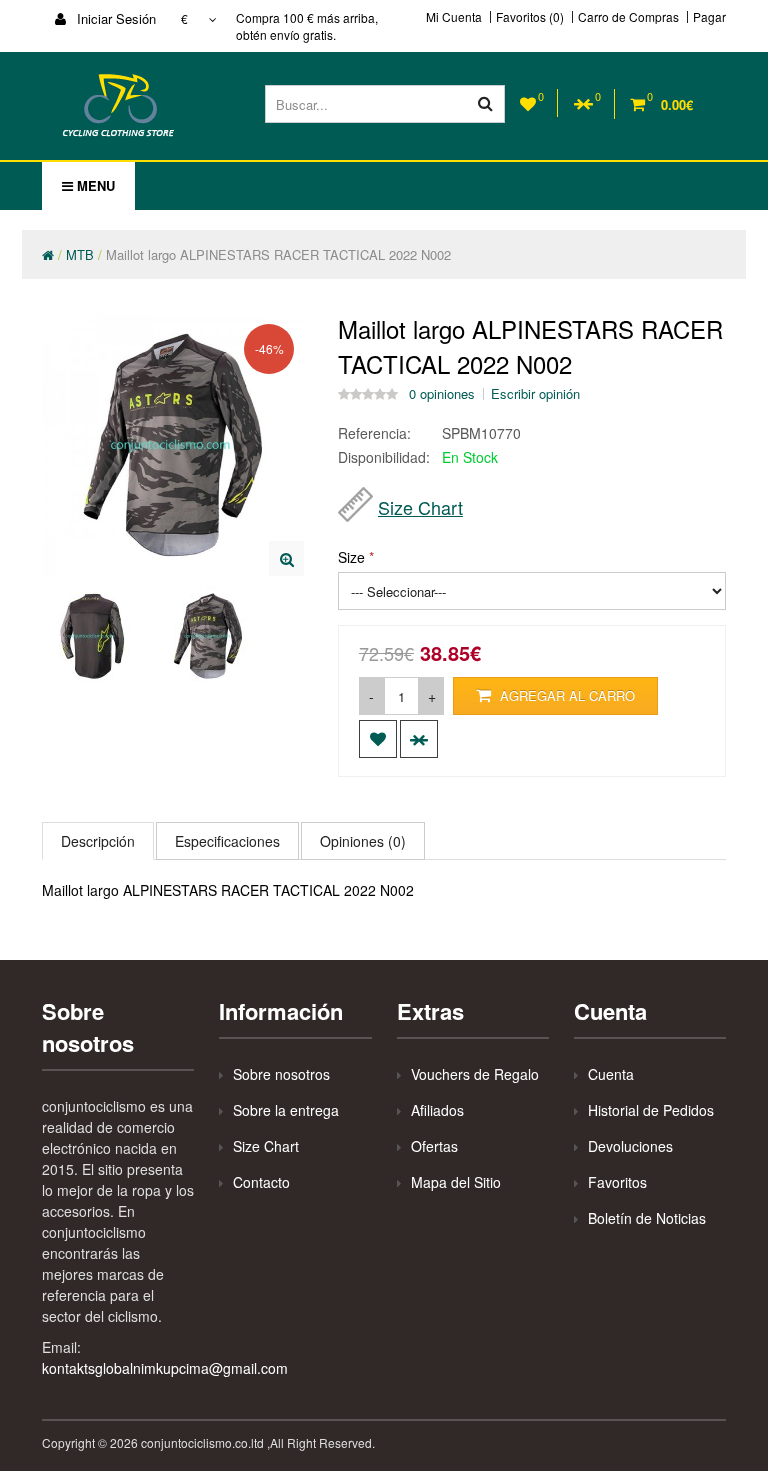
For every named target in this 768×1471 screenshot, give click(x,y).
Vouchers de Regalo (475, 1074)
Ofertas (434, 1146)
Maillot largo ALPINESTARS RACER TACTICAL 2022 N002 (278, 254)
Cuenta (611, 1074)
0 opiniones (442, 394)
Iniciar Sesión (114, 18)
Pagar (709, 17)
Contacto (261, 1182)
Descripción (98, 841)
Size (351, 557)
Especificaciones (227, 841)
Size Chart (420, 507)
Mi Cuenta (454, 17)
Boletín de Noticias (647, 1218)
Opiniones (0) (363, 841)
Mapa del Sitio (456, 1182)
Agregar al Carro (565, 695)
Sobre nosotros (281, 1074)
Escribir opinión (535, 394)
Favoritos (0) (530, 17)
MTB (80, 254)
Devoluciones (630, 1146)
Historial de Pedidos (651, 1110)
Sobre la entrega (286, 1110)
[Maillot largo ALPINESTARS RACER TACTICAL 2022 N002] (286, 558)
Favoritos (617, 1182)
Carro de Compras (628, 17)
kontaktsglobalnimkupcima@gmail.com (165, 1368)
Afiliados (437, 1110)
